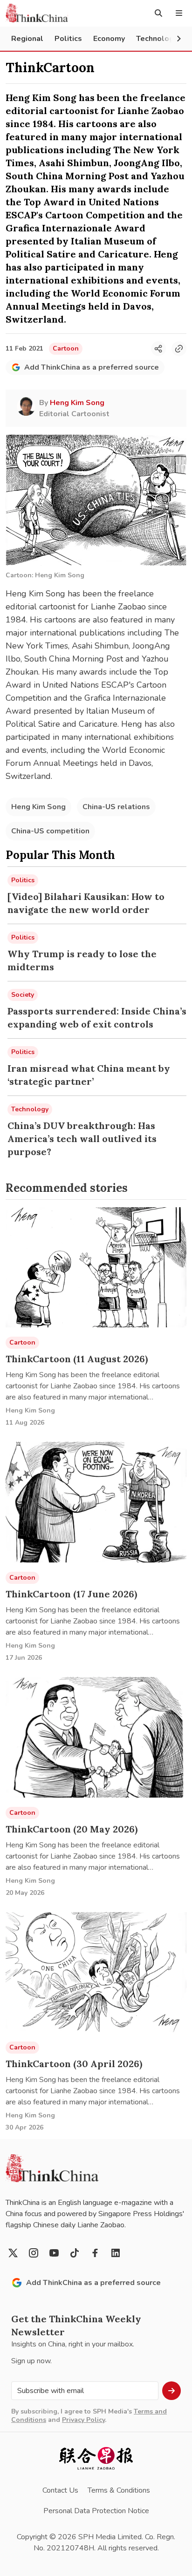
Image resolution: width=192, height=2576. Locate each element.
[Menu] (179, 13)
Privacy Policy (83, 2420)
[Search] (158, 13)
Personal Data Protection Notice (96, 2511)
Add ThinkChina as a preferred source (92, 367)
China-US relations (116, 807)
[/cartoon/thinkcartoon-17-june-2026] (96, 1502)
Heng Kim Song (38, 807)
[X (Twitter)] (13, 2253)
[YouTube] (54, 2253)
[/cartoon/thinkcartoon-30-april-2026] (96, 1972)
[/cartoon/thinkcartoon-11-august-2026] (96, 1268)
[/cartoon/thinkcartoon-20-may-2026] (96, 1737)
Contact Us (60, 2490)
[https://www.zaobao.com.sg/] (96, 2458)
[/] (37, 13)
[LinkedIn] (116, 2253)
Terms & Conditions (119, 2490)
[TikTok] (75, 2253)
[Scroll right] (179, 39)
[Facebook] (95, 2253)
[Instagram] (34, 2253)
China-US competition (50, 831)
